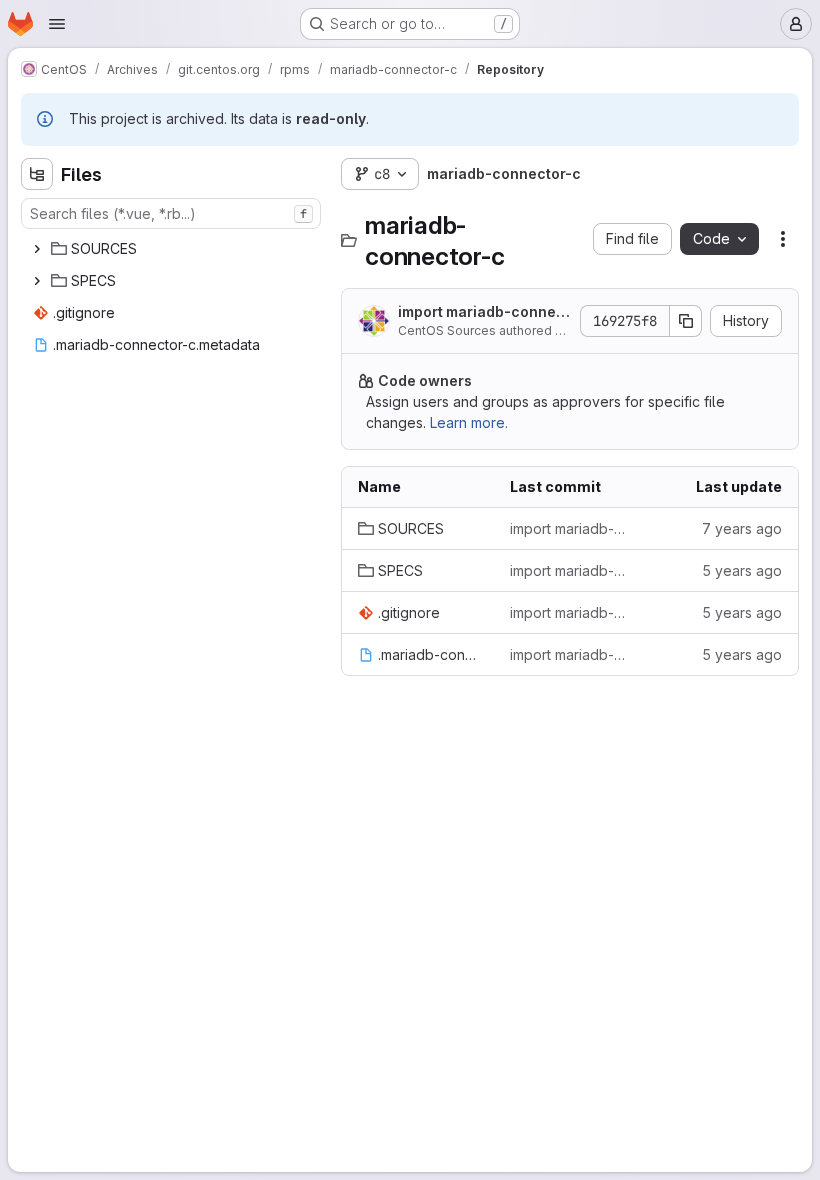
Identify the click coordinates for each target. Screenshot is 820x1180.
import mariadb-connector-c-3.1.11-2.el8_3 (484, 312)
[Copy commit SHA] (686, 321)
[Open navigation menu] (57, 24)
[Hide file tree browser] (37, 174)
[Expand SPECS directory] (37, 281)
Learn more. (469, 422)
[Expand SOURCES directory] (37, 249)
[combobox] (171, 213)
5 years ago (742, 570)
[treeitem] (173, 249)
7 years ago (742, 528)
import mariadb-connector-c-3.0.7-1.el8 (570, 528)
